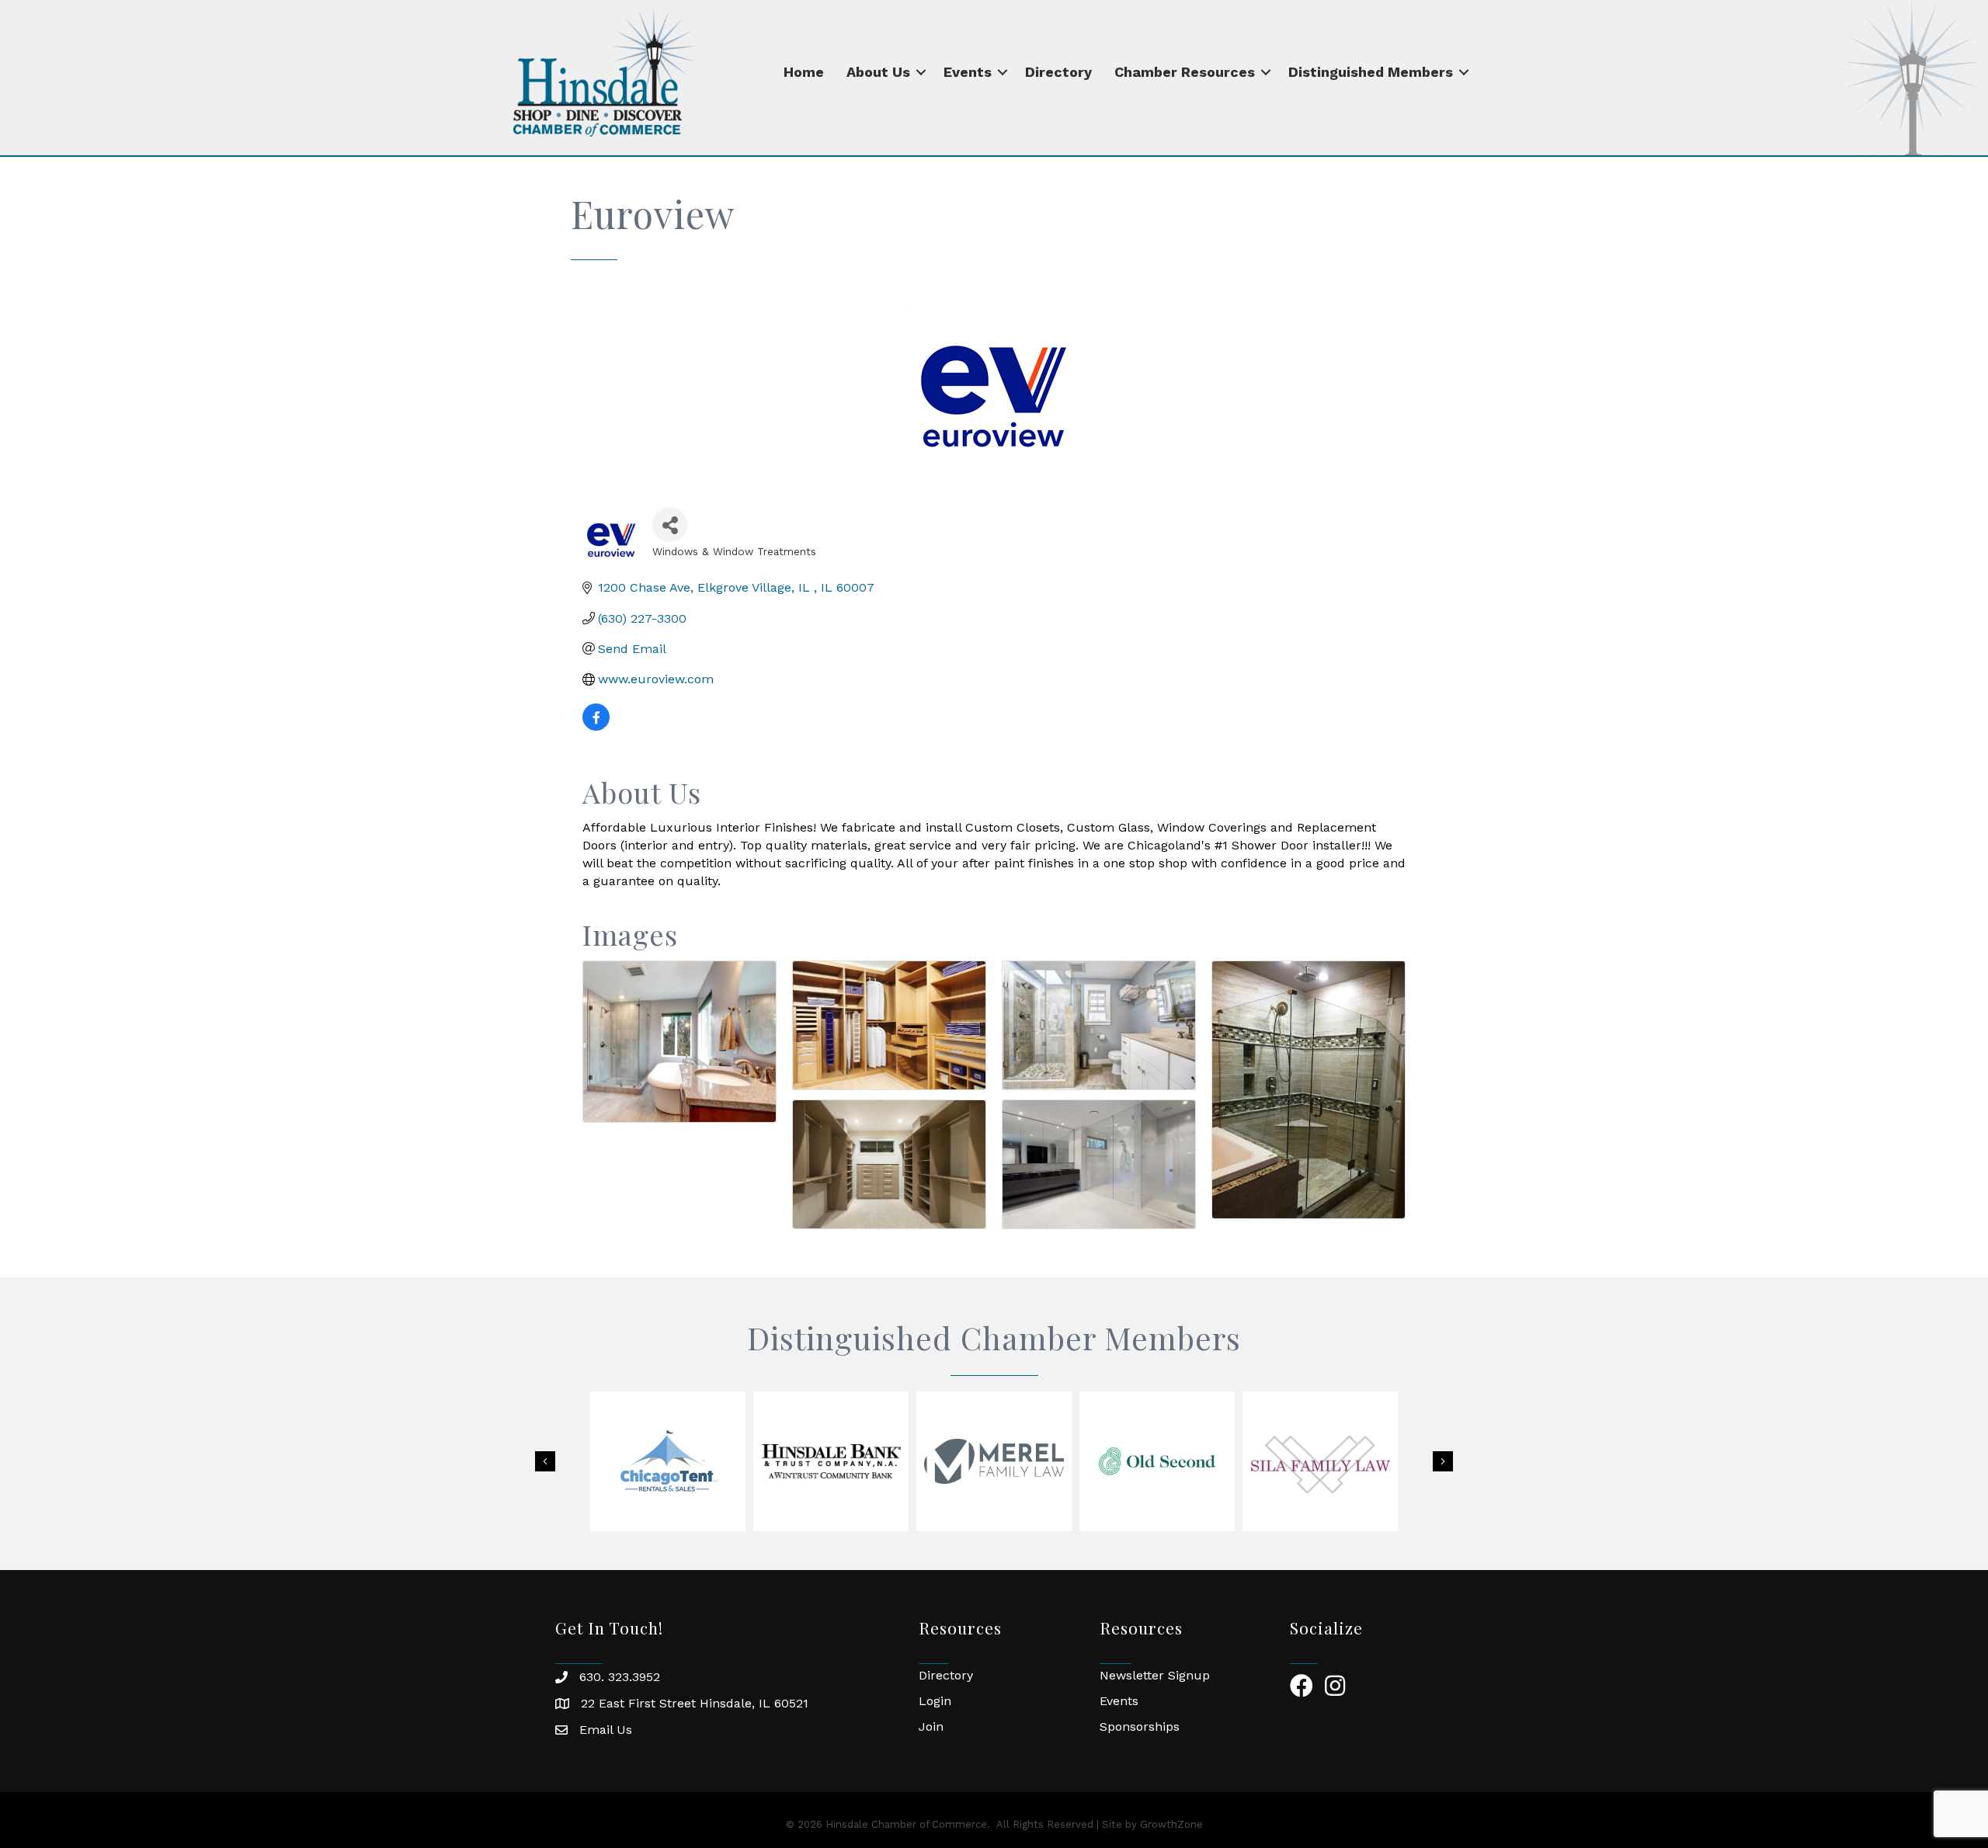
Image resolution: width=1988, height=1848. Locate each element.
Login (935, 1701)
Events (968, 72)
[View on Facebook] (596, 726)
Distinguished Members (1371, 72)
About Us (878, 72)
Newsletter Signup (1155, 1675)
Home (804, 72)
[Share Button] (670, 525)
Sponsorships (1140, 1726)
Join (931, 1726)
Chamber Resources (1185, 72)
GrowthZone (1171, 1824)
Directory (1058, 72)
